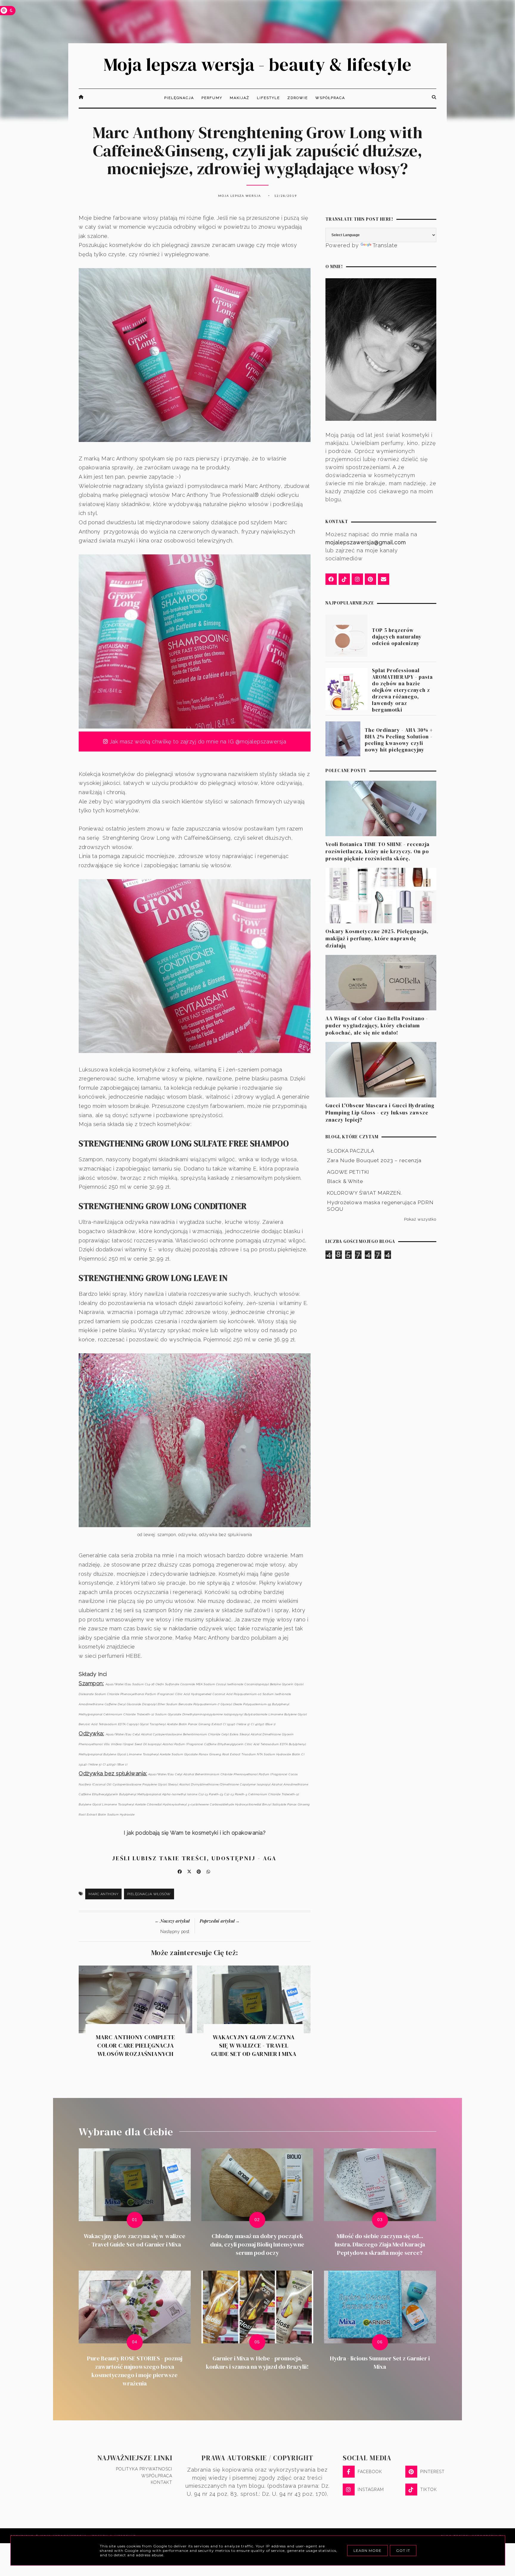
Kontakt (162, 2482)
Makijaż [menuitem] (240, 98)
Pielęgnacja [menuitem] (179, 98)
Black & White (345, 1182)
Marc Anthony (103, 1894)
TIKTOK (429, 2490)
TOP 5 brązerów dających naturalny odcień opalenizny (397, 637)
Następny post (175, 1932)
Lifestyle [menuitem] (268, 98)
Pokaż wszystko (420, 1219)
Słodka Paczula (351, 1151)
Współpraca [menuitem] (330, 98)
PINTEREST (432, 2472)
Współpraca (157, 2476)
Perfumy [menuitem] (212, 98)
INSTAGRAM (371, 2490)
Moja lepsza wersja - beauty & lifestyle (257, 64)
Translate (385, 245)
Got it (403, 2551)
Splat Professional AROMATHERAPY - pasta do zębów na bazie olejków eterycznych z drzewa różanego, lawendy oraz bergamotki (402, 690)
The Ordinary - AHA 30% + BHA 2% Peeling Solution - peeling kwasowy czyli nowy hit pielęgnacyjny (399, 740)
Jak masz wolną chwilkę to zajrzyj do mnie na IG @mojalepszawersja (197, 742)
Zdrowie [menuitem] (298, 98)
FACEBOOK (370, 2472)
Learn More (367, 2551)
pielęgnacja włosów (149, 1894)
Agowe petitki (348, 1172)
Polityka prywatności (144, 2469)
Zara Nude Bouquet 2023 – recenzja (374, 1160)
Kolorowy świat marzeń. (364, 1193)
